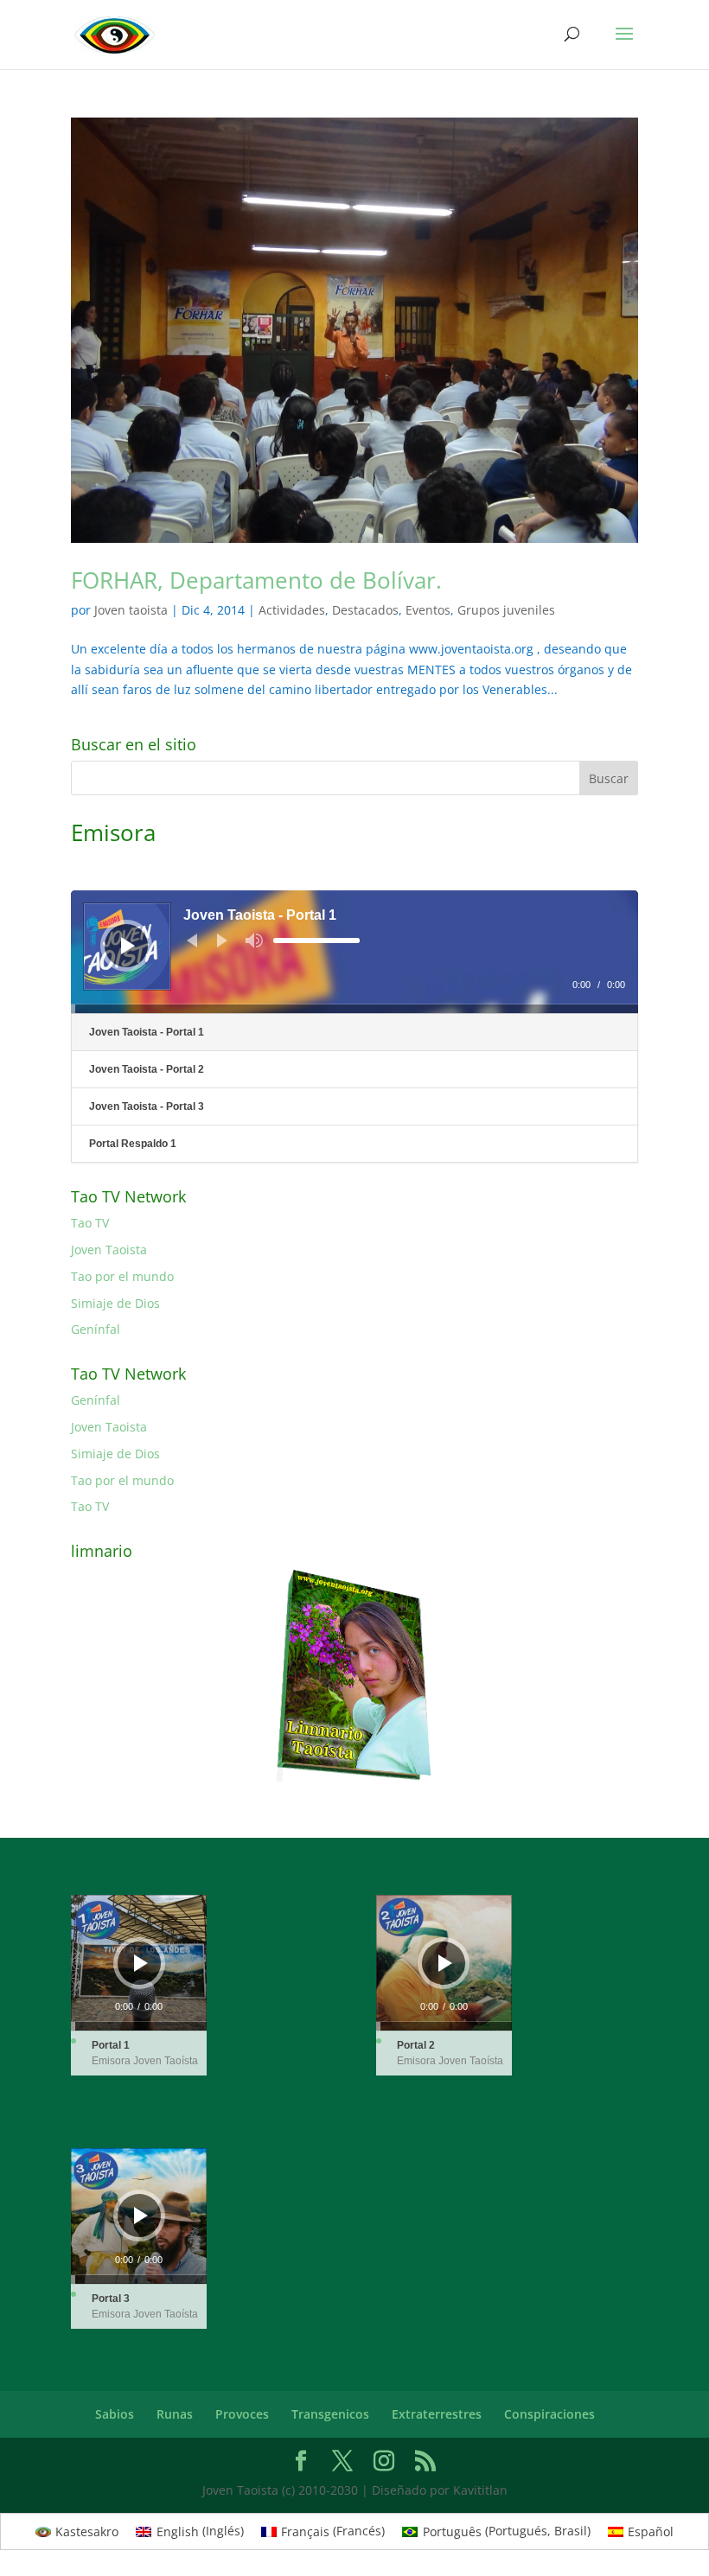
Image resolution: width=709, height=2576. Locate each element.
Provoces (242, 2414)
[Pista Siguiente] (222, 940)
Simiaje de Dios (115, 1303)
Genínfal (96, 1329)
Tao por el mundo (122, 1276)
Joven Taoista (109, 1250)
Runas (175, 2414)
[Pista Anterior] (192, 940)
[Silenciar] (254, 940)
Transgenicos (330, 2414)
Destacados (365, 610)
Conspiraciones (549, 2414)
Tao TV (90, 1223)
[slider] (316, 940)
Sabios (115, 2414)
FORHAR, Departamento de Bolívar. (256, 580)
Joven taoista (131, 610)
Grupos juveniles (506, 610)
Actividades (292, 610)
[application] (354, 952)
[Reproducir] (128, 946)
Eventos (428, 610)
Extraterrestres (437, 2414)
